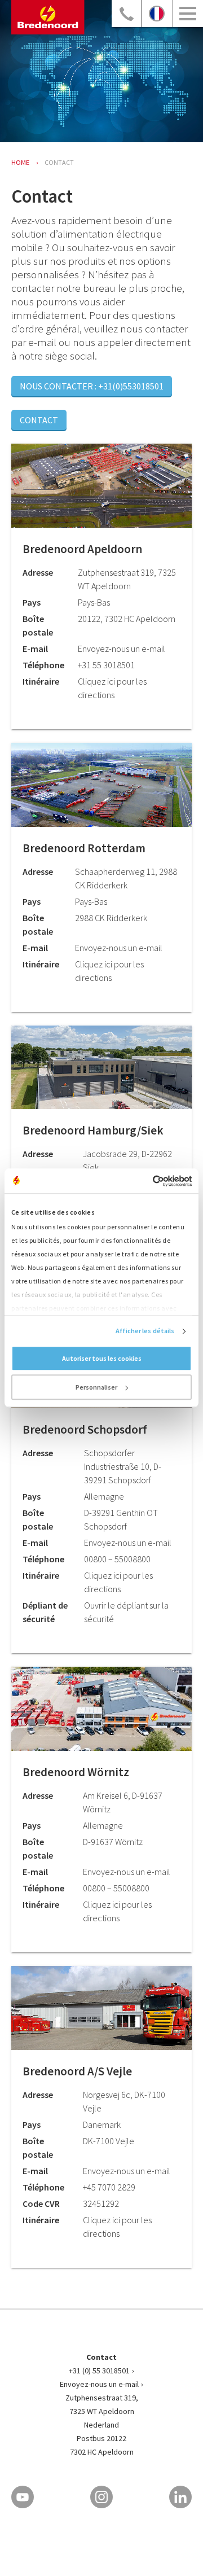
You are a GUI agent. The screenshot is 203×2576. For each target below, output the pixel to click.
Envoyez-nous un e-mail (99, 2384)
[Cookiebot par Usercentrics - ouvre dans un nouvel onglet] (145, 1181)
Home (20, 162)
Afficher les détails (145, 1331)
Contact (39, 420)
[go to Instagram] (101, 2497)
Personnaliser (96, 1388)
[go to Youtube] (23, 2497)
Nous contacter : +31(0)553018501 (92, 386)
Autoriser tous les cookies (102, 1359)
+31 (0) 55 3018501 (99, 2371)
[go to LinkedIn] (180, 2497)
